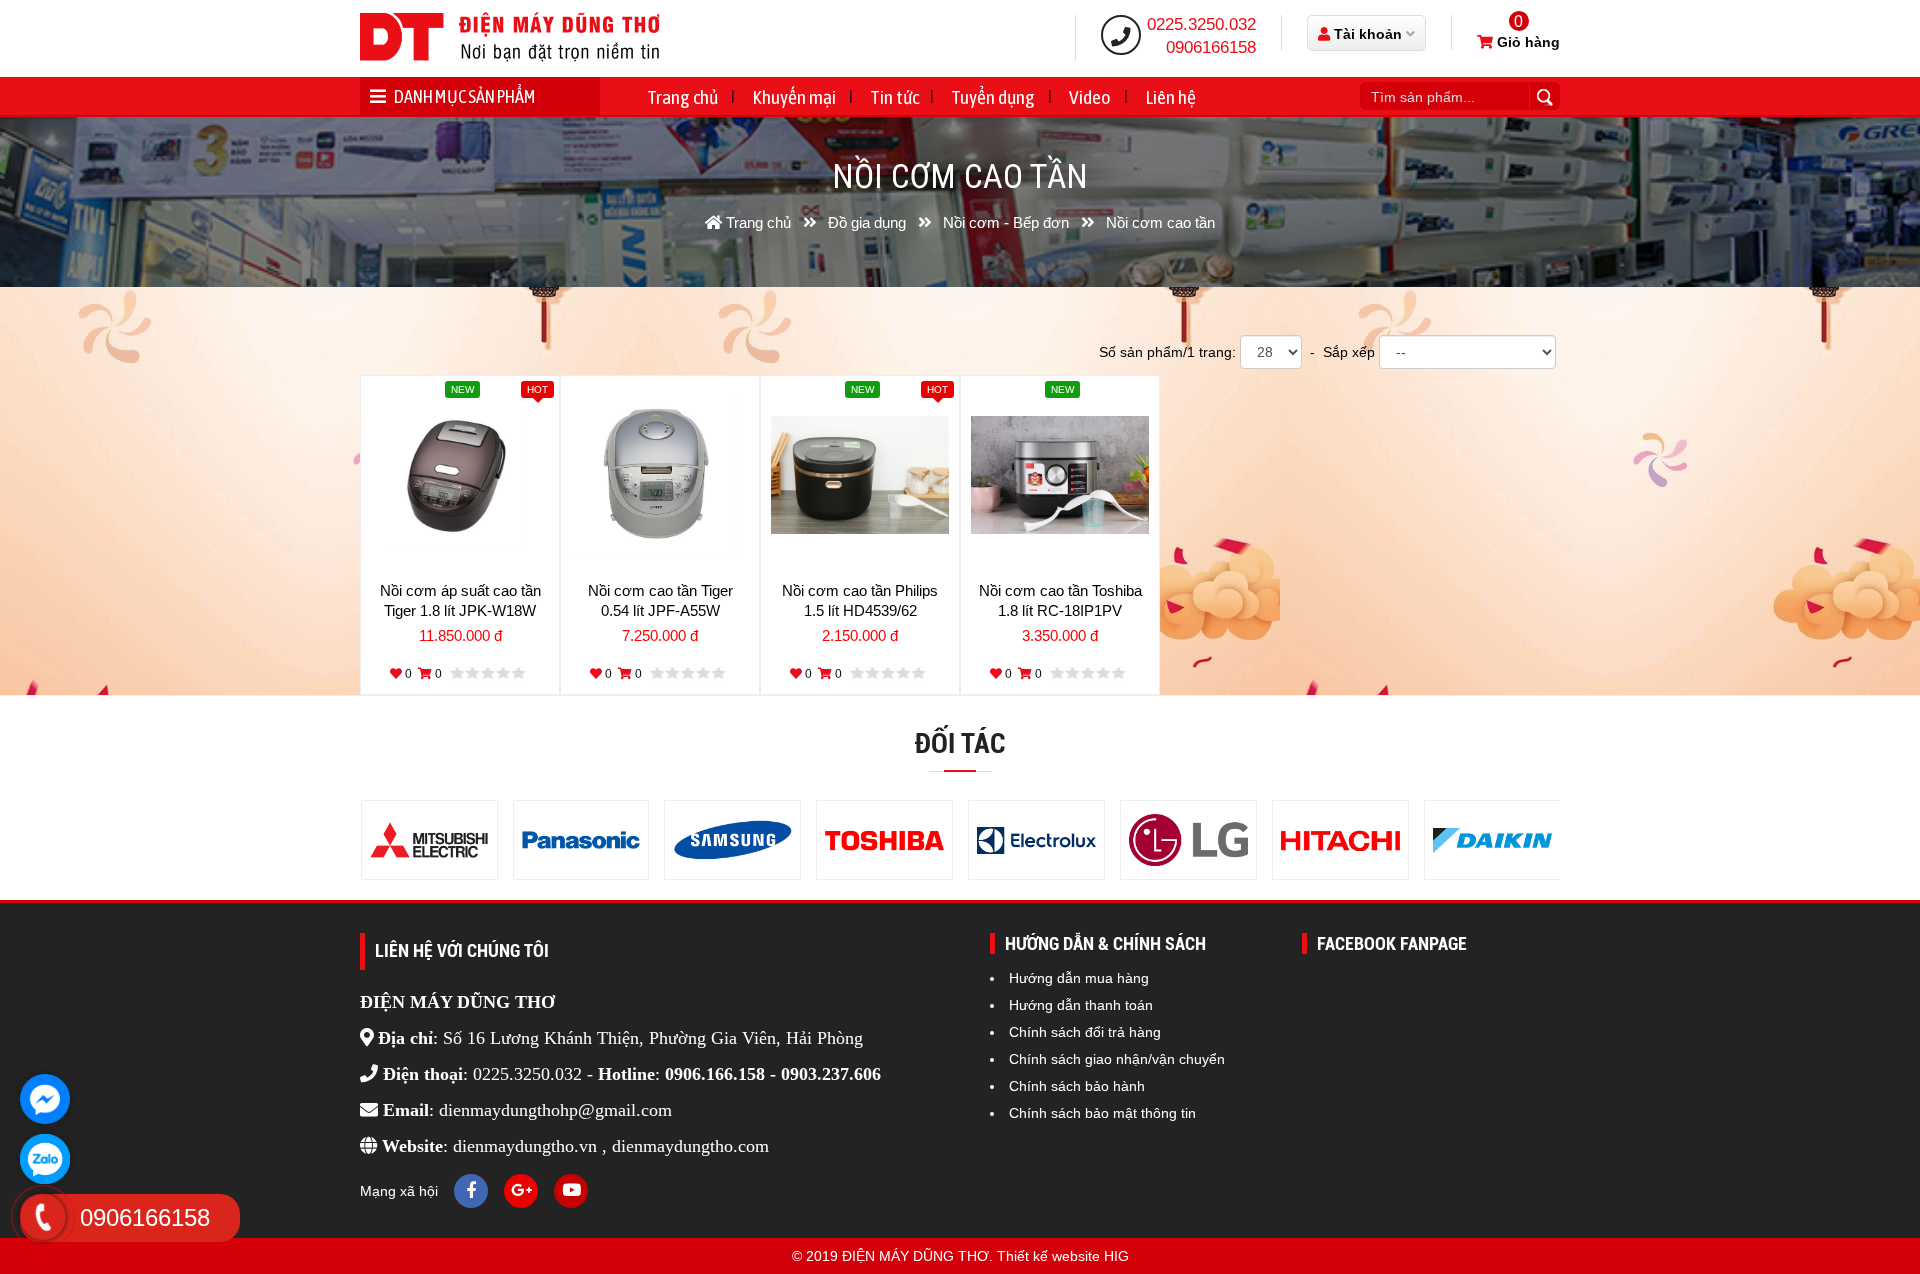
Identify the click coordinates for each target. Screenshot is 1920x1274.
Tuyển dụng (993, 97)
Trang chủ (682, 97)
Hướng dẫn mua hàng (1079, 978)
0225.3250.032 (1201, 24)
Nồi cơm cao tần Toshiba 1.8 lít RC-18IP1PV (1060, 600)
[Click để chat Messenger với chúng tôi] (45, 1099)
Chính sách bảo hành (1077, 1086)
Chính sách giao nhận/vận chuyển (1117, 1059)
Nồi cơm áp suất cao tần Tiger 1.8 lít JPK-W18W (460, 600)
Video (1090, 97)
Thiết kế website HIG (1063, 1256)
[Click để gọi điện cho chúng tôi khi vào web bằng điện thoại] (42, 1217)
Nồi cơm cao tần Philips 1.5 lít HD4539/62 (860, 600)
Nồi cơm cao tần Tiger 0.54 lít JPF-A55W (660, 600)
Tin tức (894, 97)
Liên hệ (1170, 97)
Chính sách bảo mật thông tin (1102, 1113)
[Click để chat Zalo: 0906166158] (45, 1159)
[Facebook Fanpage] (471, 1191)
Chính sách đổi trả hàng (1085, 1032)
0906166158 (1211, 47)
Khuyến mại (794, 97)
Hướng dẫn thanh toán (1081, 1005)
